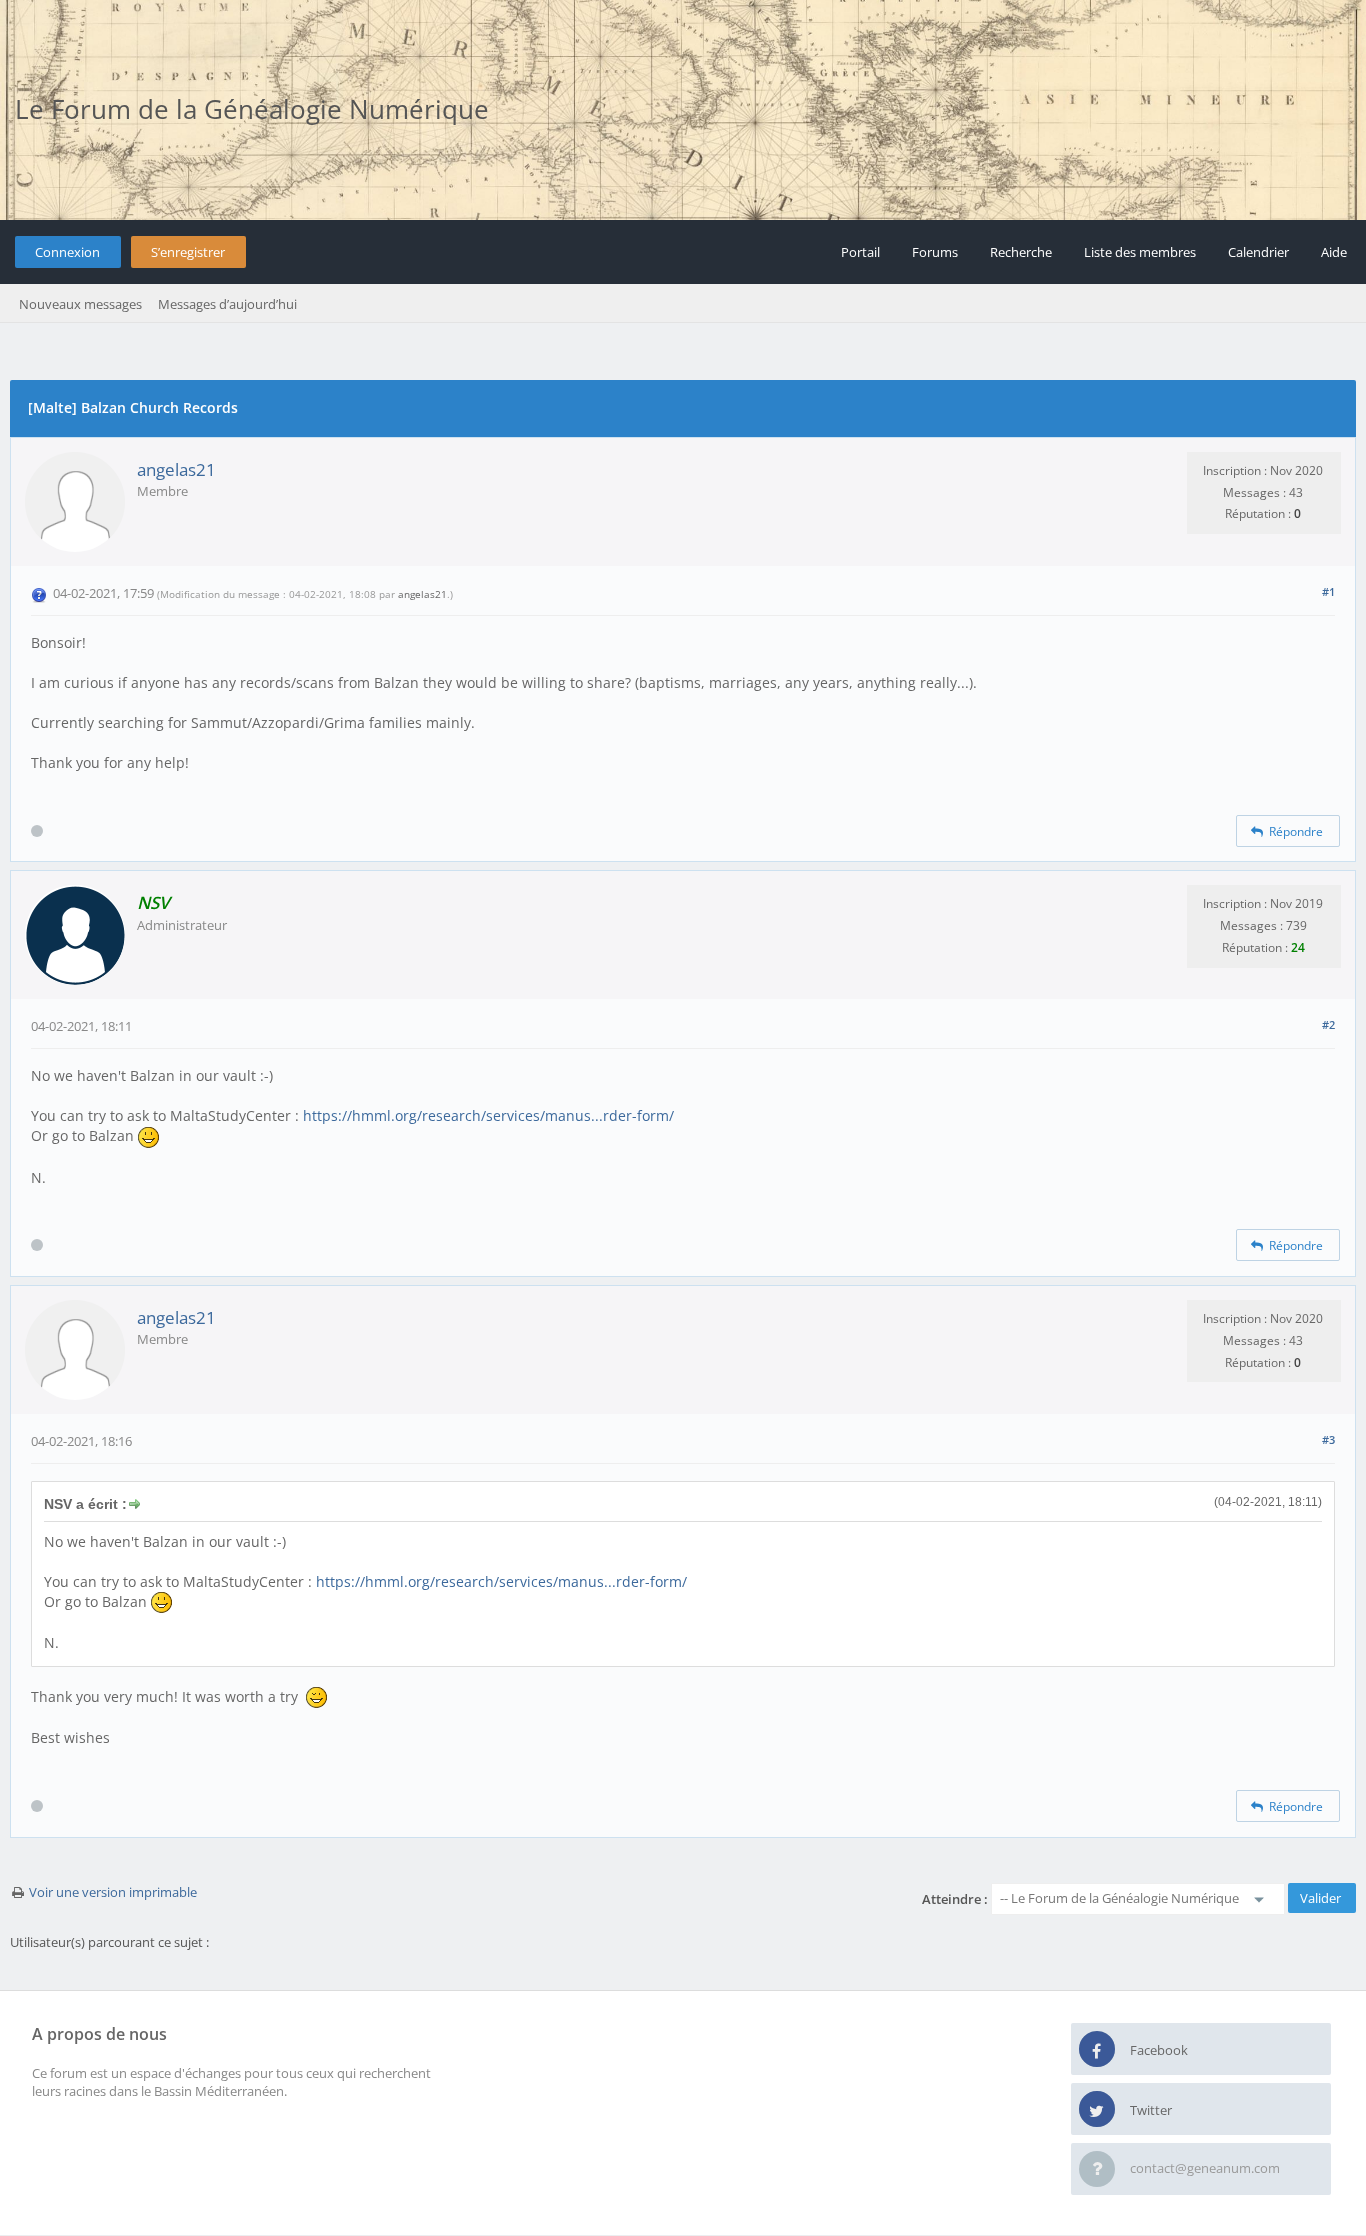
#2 (1328, 1024)
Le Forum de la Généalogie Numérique (252, 109)
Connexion (67, 252)
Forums (935, 252)
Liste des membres (1140, 252)
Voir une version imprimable (113, 1892)
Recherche (1021, 252)
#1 (1328, 591)
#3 (1328, 1439)
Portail (860, 252)
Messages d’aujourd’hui (227, 304)
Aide (1334, 252)
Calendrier (1258, 252)
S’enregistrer (188, 252)
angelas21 (176, 469)
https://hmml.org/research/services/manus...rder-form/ (488, 1115)
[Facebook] (1097, 2050)
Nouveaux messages (80, 304)
